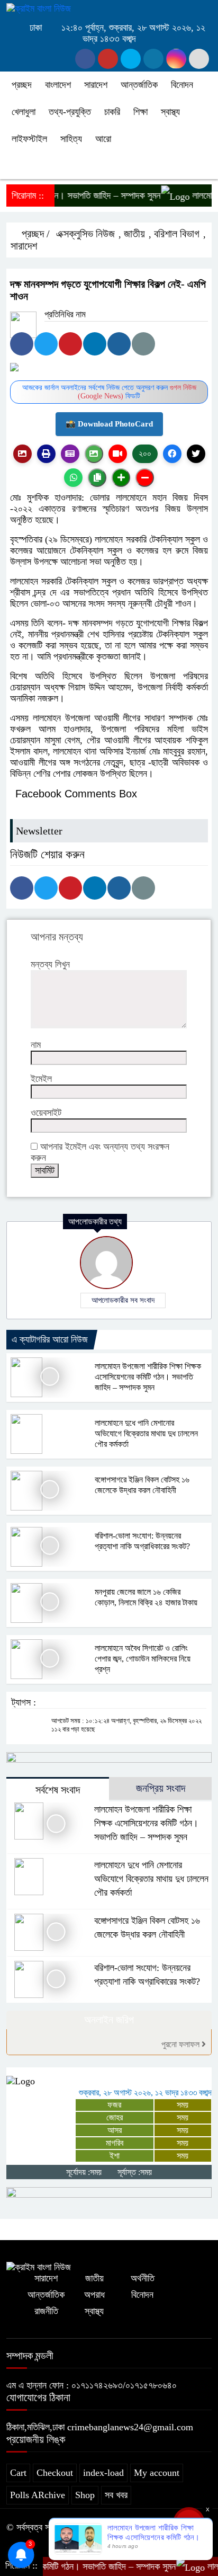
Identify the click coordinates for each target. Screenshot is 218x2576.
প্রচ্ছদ (22, 85)
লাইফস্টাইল (29, 139)
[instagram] (131, 59)
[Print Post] (22, 454)
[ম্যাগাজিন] (70, 454)
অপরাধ (94, 2295)
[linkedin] (153, 59)
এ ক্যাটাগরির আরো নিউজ (50, 1339)
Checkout (55, 2473)
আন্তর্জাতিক (139, 85)
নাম (36, 1045)
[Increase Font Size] (121, 478)
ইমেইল (41, 1079)
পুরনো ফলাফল (181, 2044)
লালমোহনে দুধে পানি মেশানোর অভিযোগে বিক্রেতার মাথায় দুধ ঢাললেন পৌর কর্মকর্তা (146, 1433)
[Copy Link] (97, 478)
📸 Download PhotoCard (109, 424)
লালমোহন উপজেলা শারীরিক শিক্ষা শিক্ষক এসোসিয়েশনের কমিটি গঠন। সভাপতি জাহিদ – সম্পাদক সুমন (148, 1377)
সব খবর (116, 2495)
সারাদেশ (96, 85)
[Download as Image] (94, 454)
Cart (18, 2473)
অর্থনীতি (143, 2278)
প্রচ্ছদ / (34, 234)
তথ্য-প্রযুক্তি (70, 112)
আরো (103, 139)
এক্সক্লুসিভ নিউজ (85, 234)
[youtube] (176, 59)
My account (157, 2473)
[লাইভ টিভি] (118, 454)
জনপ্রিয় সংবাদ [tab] (161, 1788)
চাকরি (112, 112)
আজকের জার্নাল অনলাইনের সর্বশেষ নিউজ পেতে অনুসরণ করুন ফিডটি (109, 392)
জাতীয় (134, 234)
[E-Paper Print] (46, 454)
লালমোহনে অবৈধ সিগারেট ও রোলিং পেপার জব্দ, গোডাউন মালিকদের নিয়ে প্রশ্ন (143, 1659)
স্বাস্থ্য (170, 112)
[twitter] (108, 59)
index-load (103, 2473)
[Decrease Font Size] (145, 478)
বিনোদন (182, 85)
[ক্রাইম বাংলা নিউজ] (39, 8)
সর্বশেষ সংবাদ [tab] (58, 1790)
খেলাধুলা (24, 112)
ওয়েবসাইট (46, 1113)
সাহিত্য (71, 139)
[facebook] (85, 59)
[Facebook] (22, 344)
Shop (85, 2495)
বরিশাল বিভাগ (177, 234)
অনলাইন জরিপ (109, 2020)
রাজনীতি (46, 2311)
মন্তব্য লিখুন (50, 964)
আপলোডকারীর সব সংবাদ (123, 1300)
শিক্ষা (140, 112)
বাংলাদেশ (58, 85)
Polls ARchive (38, 2495)
